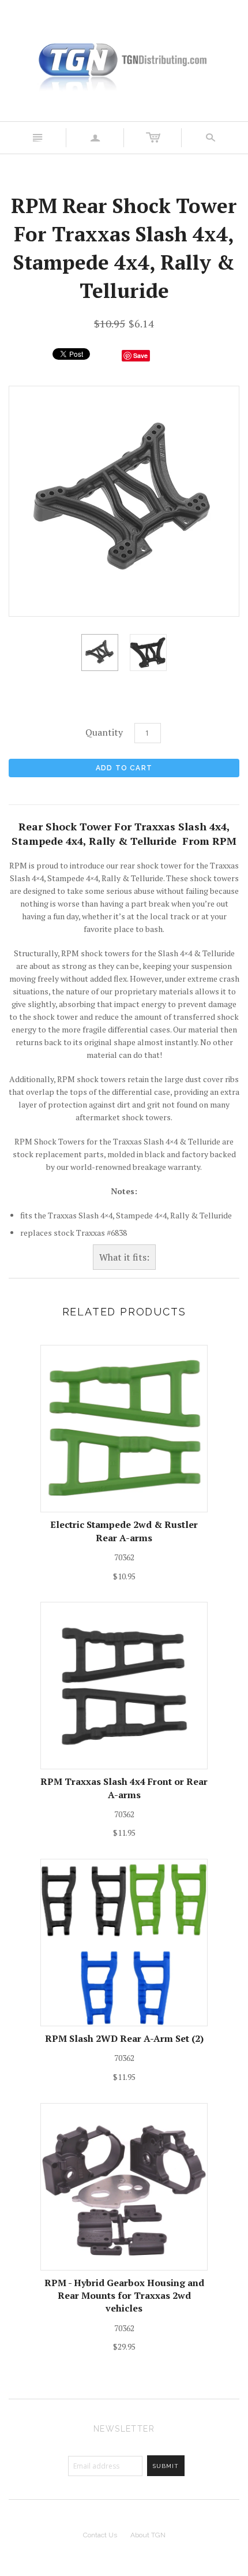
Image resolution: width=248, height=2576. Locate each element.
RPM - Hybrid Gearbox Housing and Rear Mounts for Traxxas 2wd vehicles (124, 2296)
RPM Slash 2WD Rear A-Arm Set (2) (124, 2038)
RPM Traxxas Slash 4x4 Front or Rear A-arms (124, 1788)
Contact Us (100, 2535)
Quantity (104, 732)
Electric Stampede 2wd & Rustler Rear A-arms (124, 1531)
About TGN (148, 2535)
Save (140, 355)
